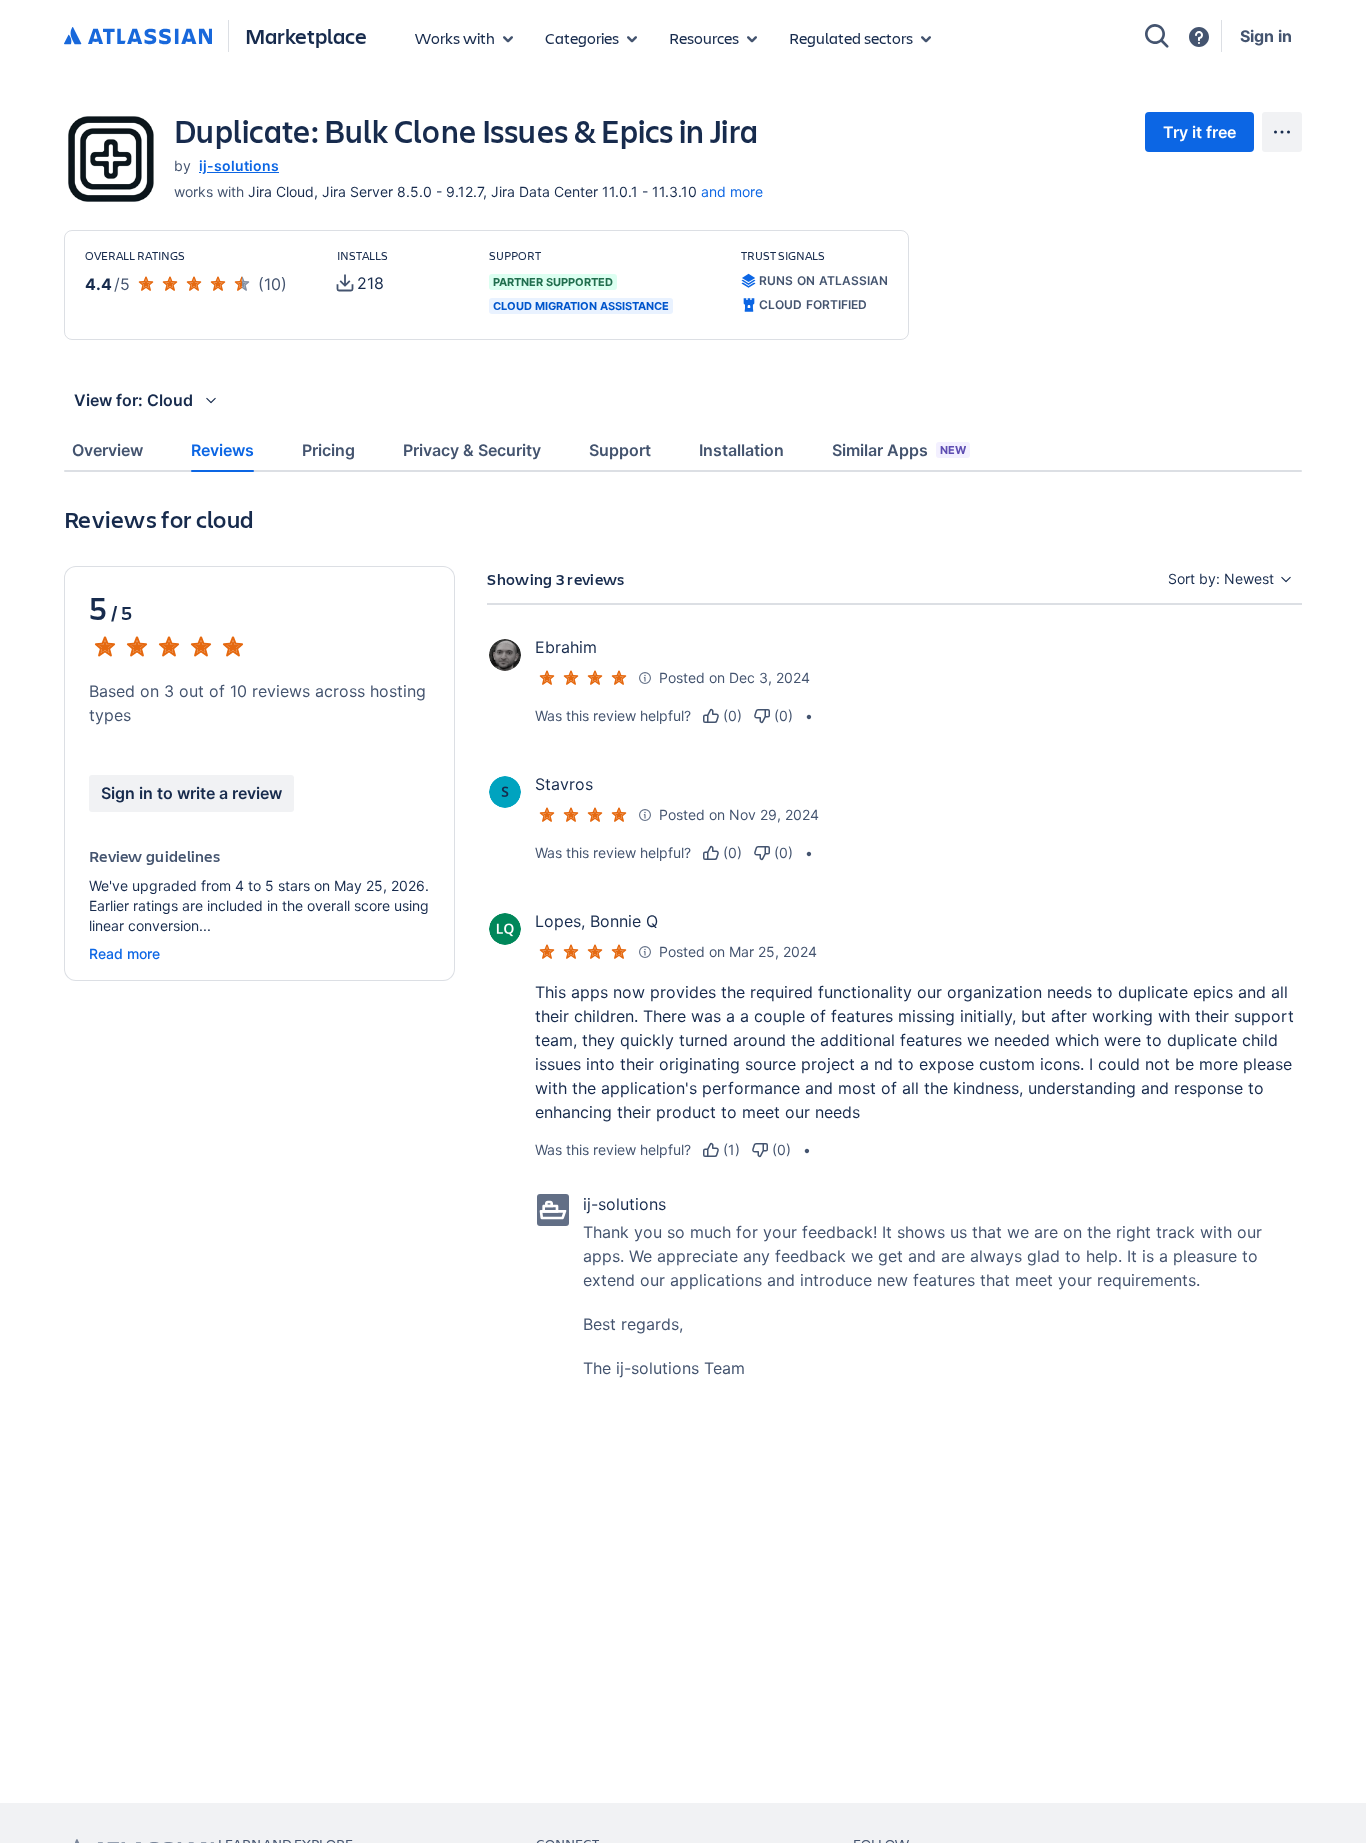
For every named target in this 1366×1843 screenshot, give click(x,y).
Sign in (1266, 36)
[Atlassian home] (138, 37)
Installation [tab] (741, 450)
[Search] (1157, 36)
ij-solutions (239, 165)
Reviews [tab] (222, 450)
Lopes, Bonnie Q (596, 921)
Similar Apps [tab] (899, 450)
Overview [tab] (107, 450)
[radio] (722, 716)
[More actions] (1282, 132)
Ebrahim (566, 647)
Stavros (564, 784)
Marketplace (306, 35)
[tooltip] (360, 283)
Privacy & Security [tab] (472, 450)
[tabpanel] (683, 992)
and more (732, 191)
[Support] (1199, 37)
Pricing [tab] (328, 450)
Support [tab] (620, 450)
